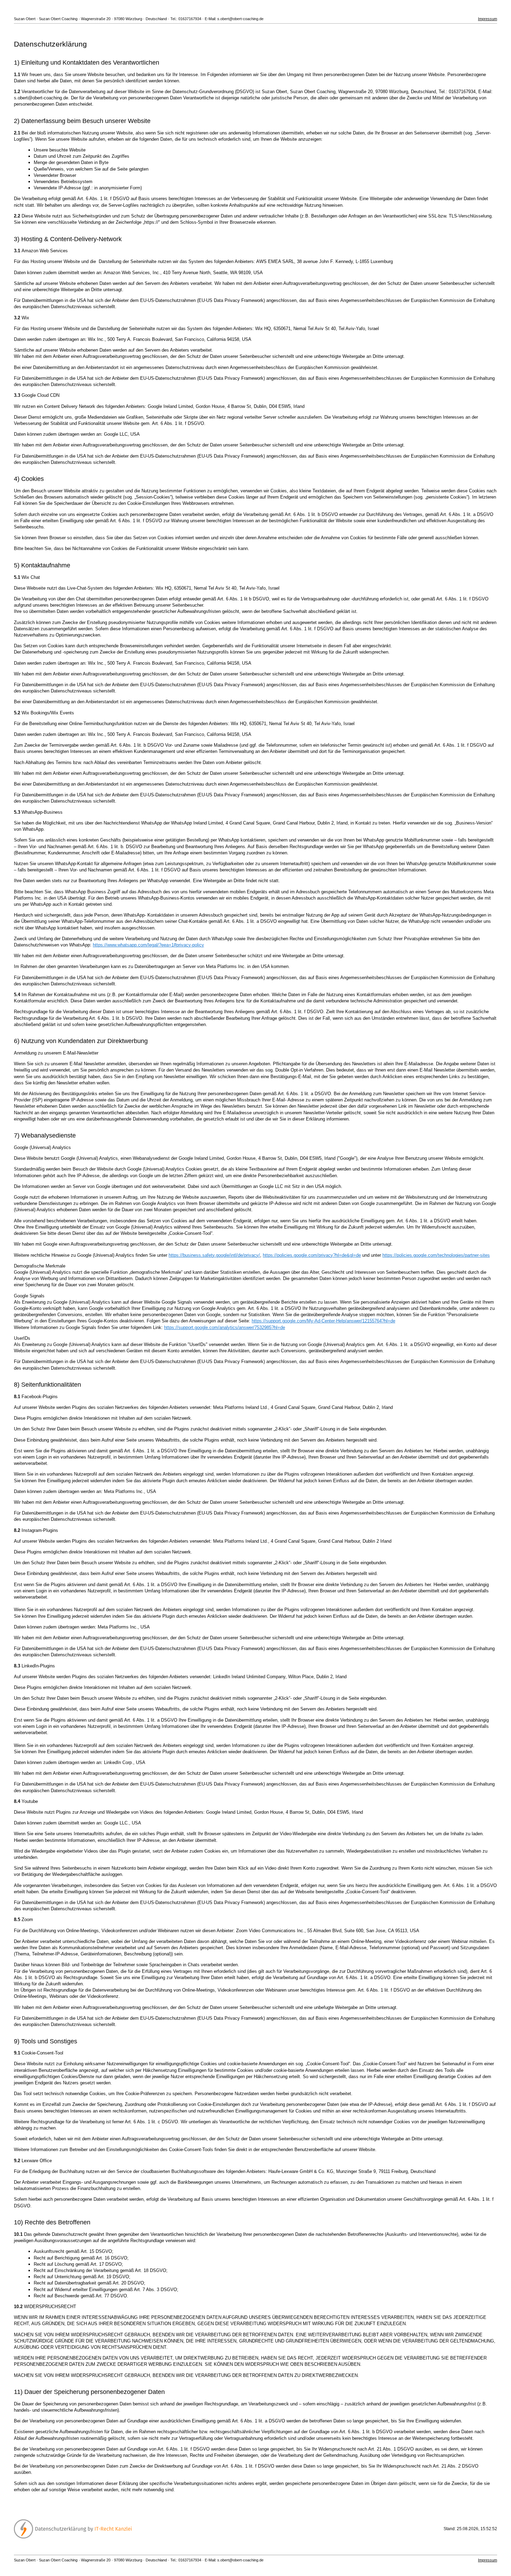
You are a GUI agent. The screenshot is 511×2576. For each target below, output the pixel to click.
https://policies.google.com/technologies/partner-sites (436, 1255)
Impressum (488, 19)
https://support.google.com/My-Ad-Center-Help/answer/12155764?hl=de (323, 1321)
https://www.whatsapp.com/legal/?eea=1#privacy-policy (148, 945)
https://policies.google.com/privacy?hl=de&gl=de (312, 1255)
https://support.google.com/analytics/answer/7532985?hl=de (225, 1327)
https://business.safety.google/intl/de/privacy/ (214, 1255)
